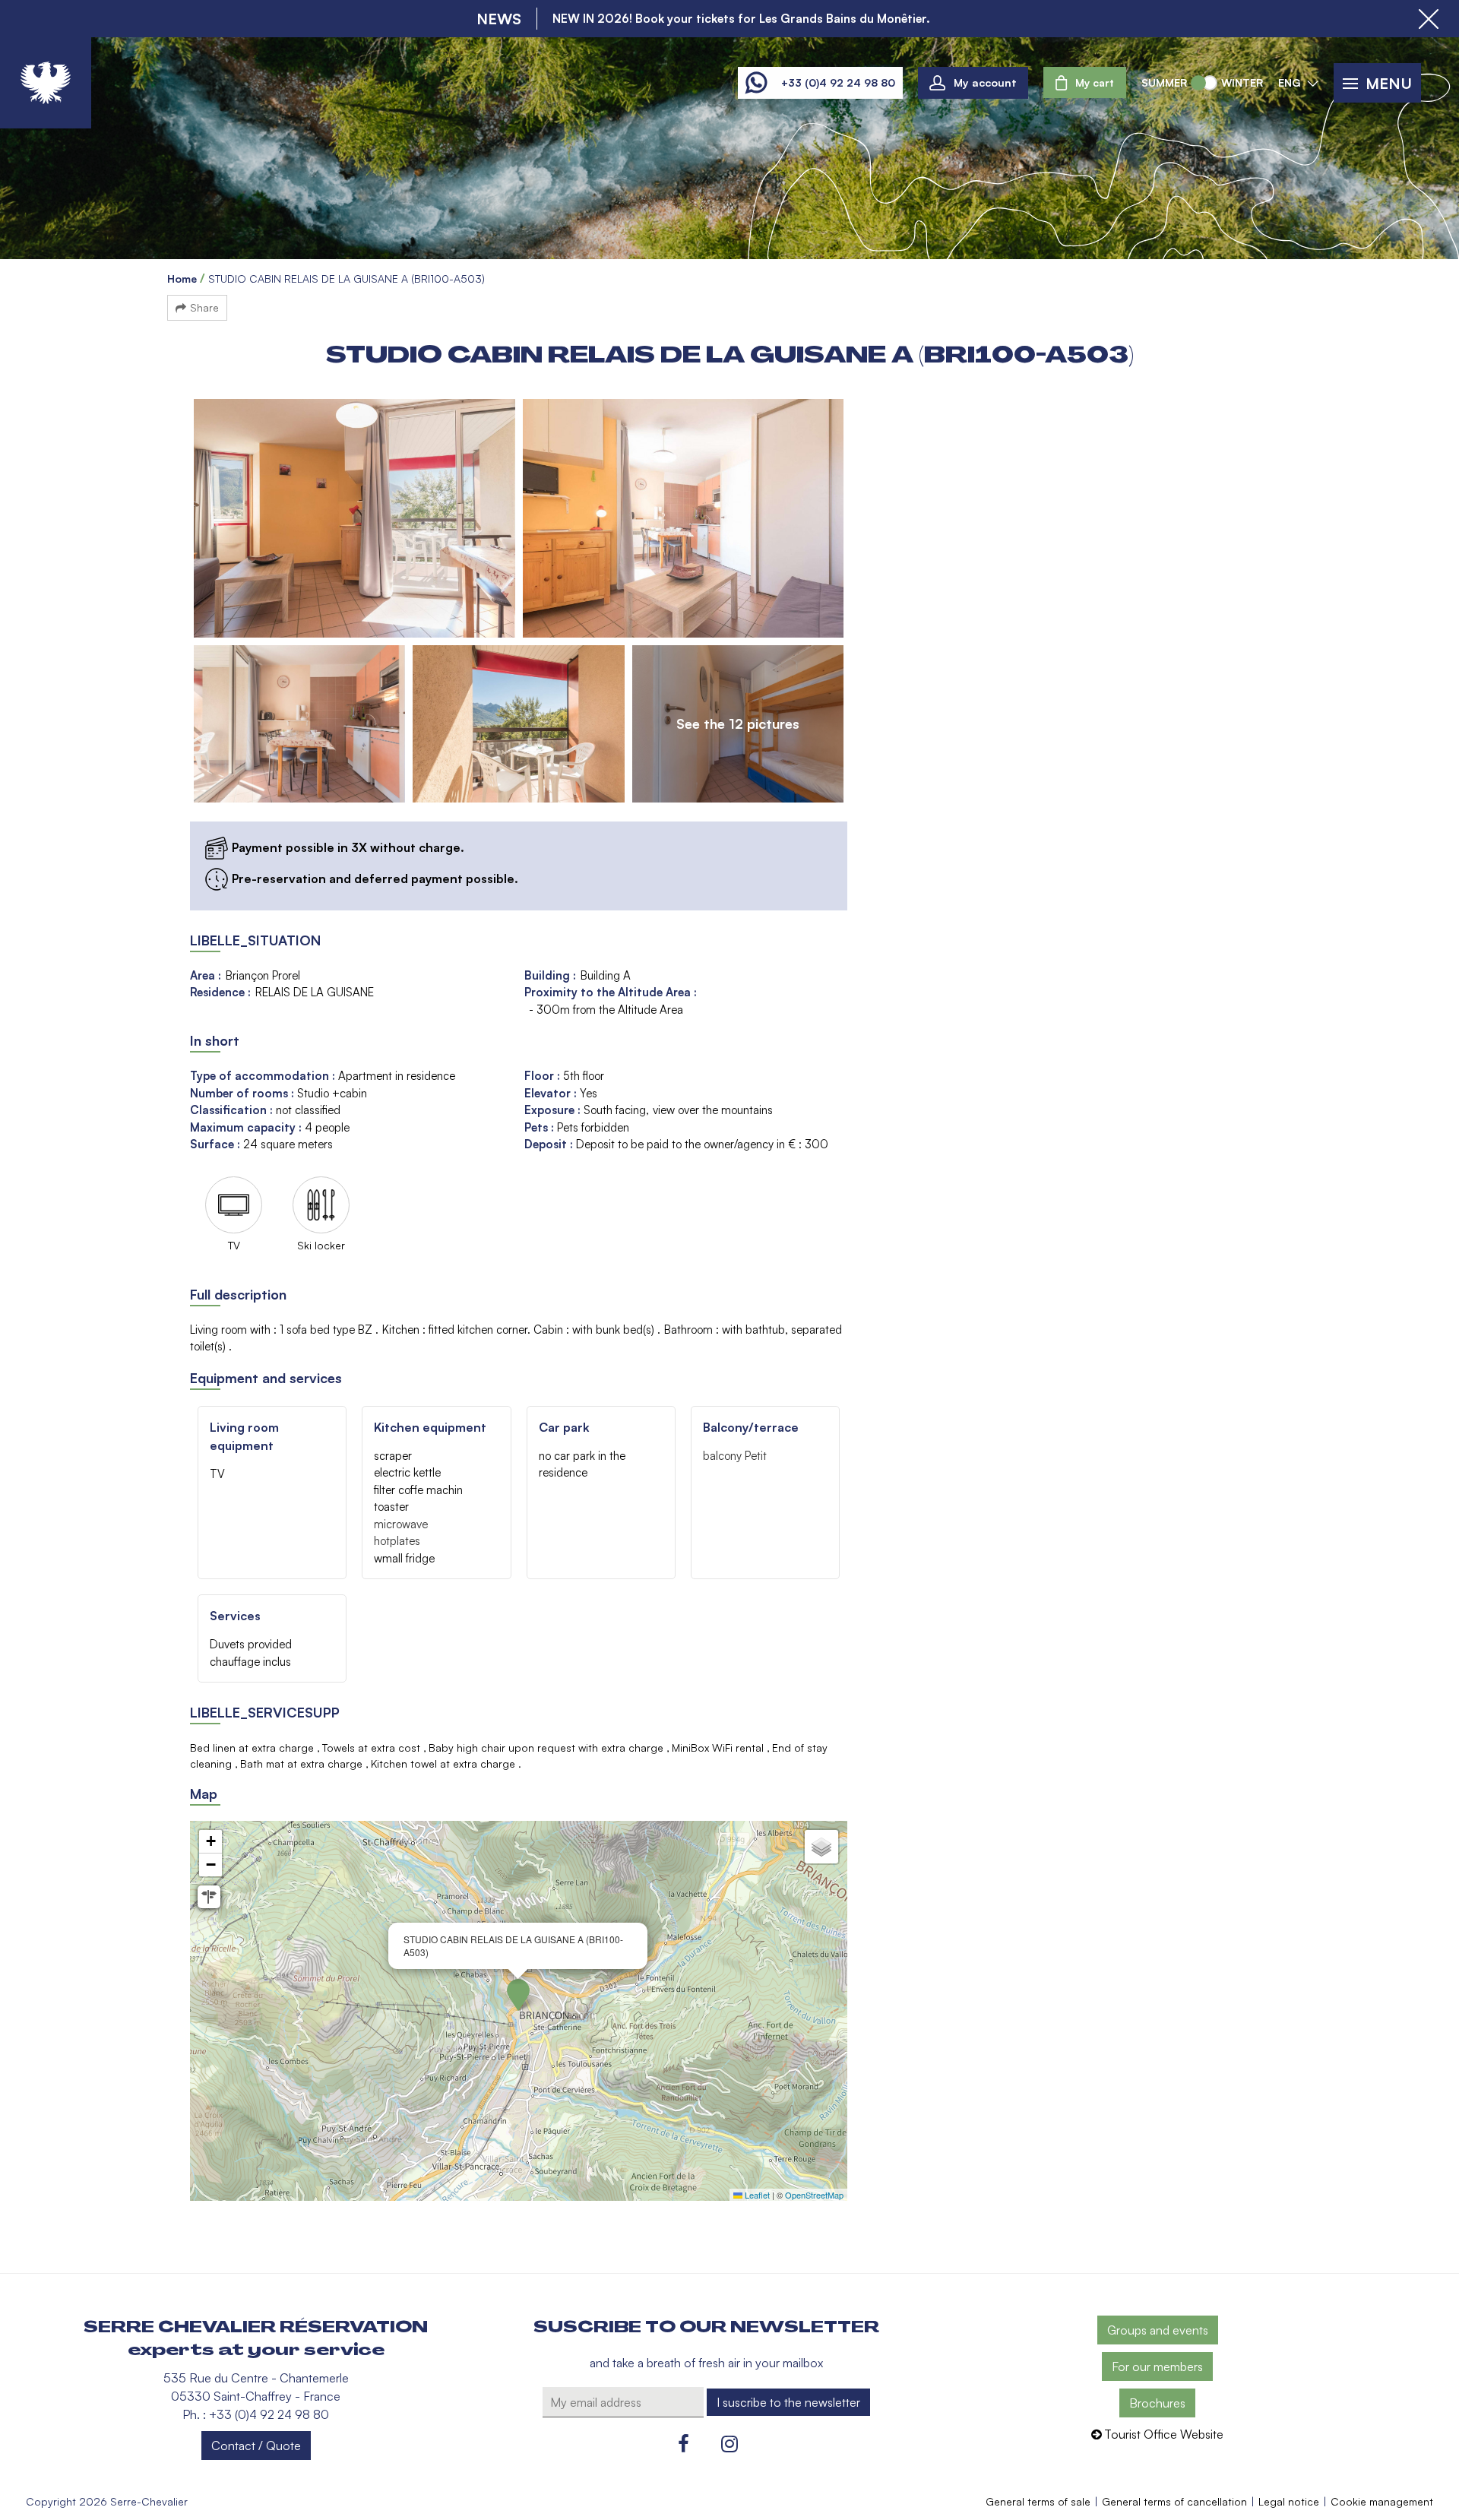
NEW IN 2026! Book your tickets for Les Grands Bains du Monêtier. (741, 18)
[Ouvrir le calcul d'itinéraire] (209, 1897)
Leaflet (756, 2195)
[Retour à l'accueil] (46, 83)
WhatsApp (756, 83)
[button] (1085, 82)
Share (204, 307)
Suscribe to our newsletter (706, 2327)
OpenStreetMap (814, 2195)
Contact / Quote (256, 2446)
